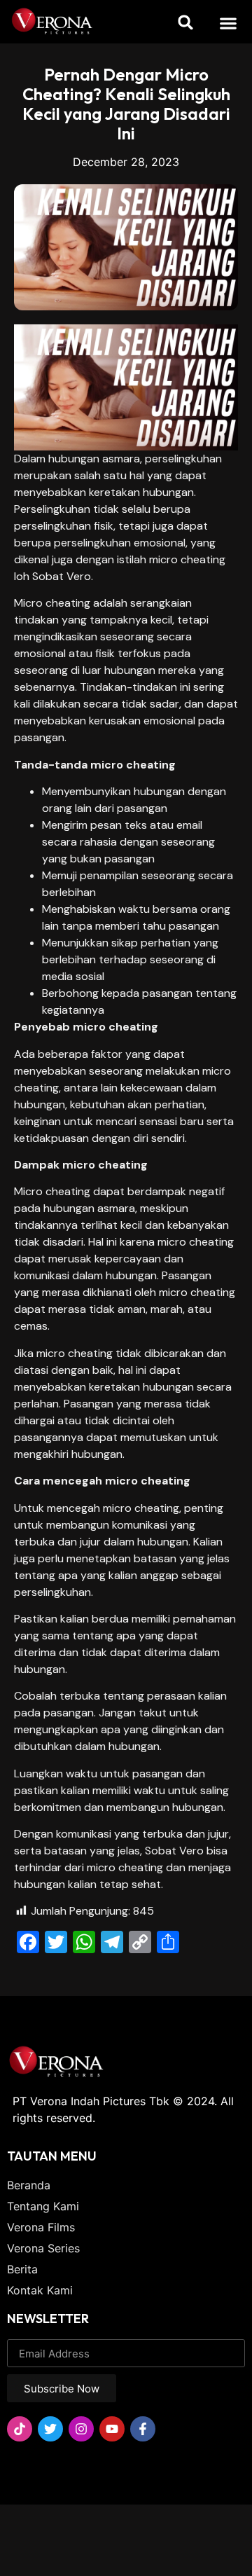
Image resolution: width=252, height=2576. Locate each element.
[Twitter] (50, 2429)
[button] (229, 23)
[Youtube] (112, 2429)
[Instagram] (81, 2429)
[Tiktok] (20, 2429)
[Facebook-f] (143, 2429)
